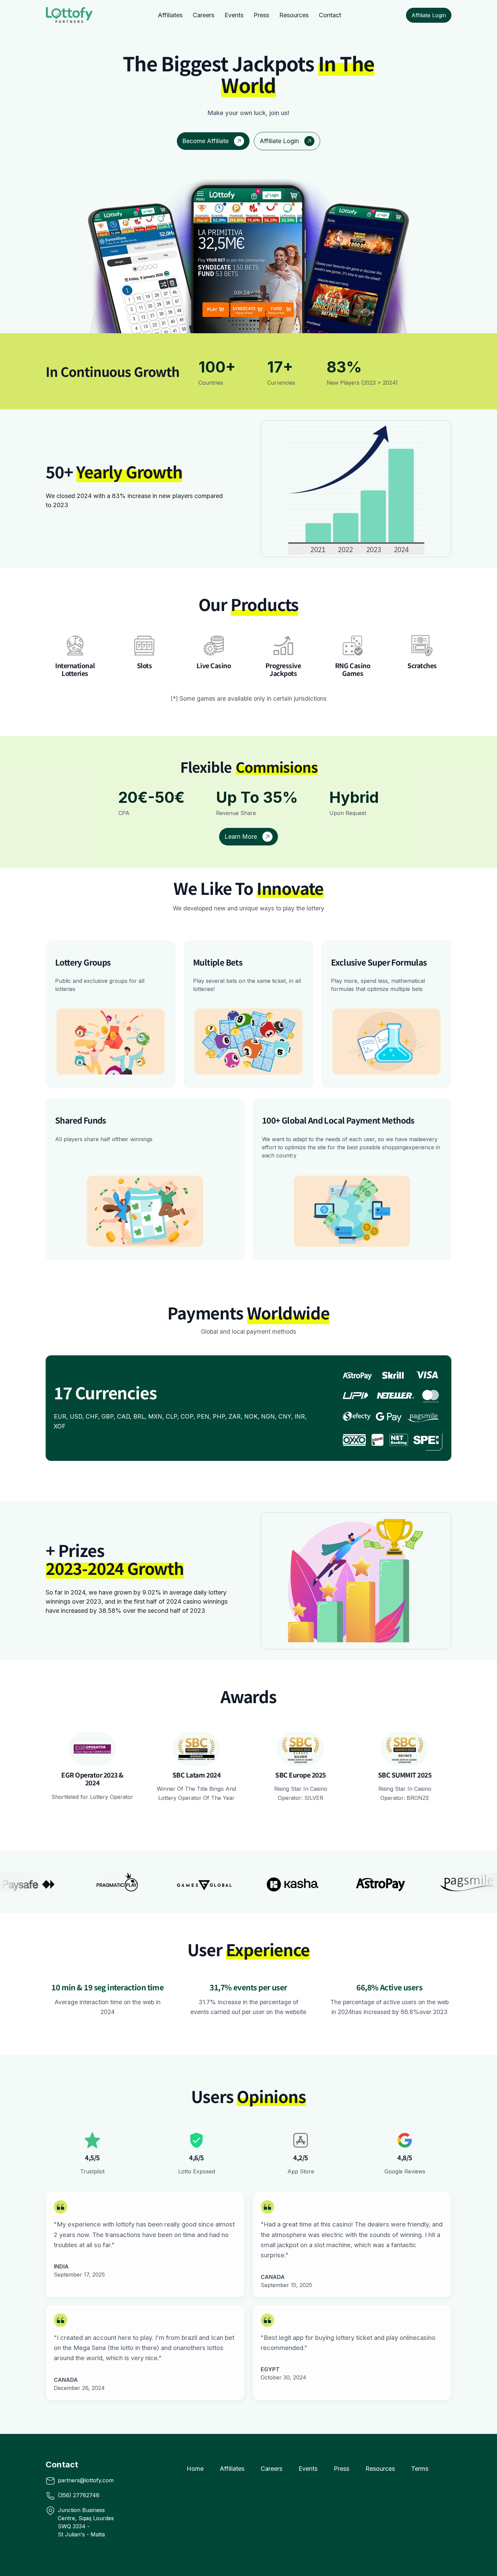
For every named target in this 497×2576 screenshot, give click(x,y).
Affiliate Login (429, 15)
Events (234, 15)
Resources (294, 15)
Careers (204, 15)
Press (261, 15)
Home (195, 2469)
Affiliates (170, 15)
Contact (330, 15)
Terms (420, 2469)
